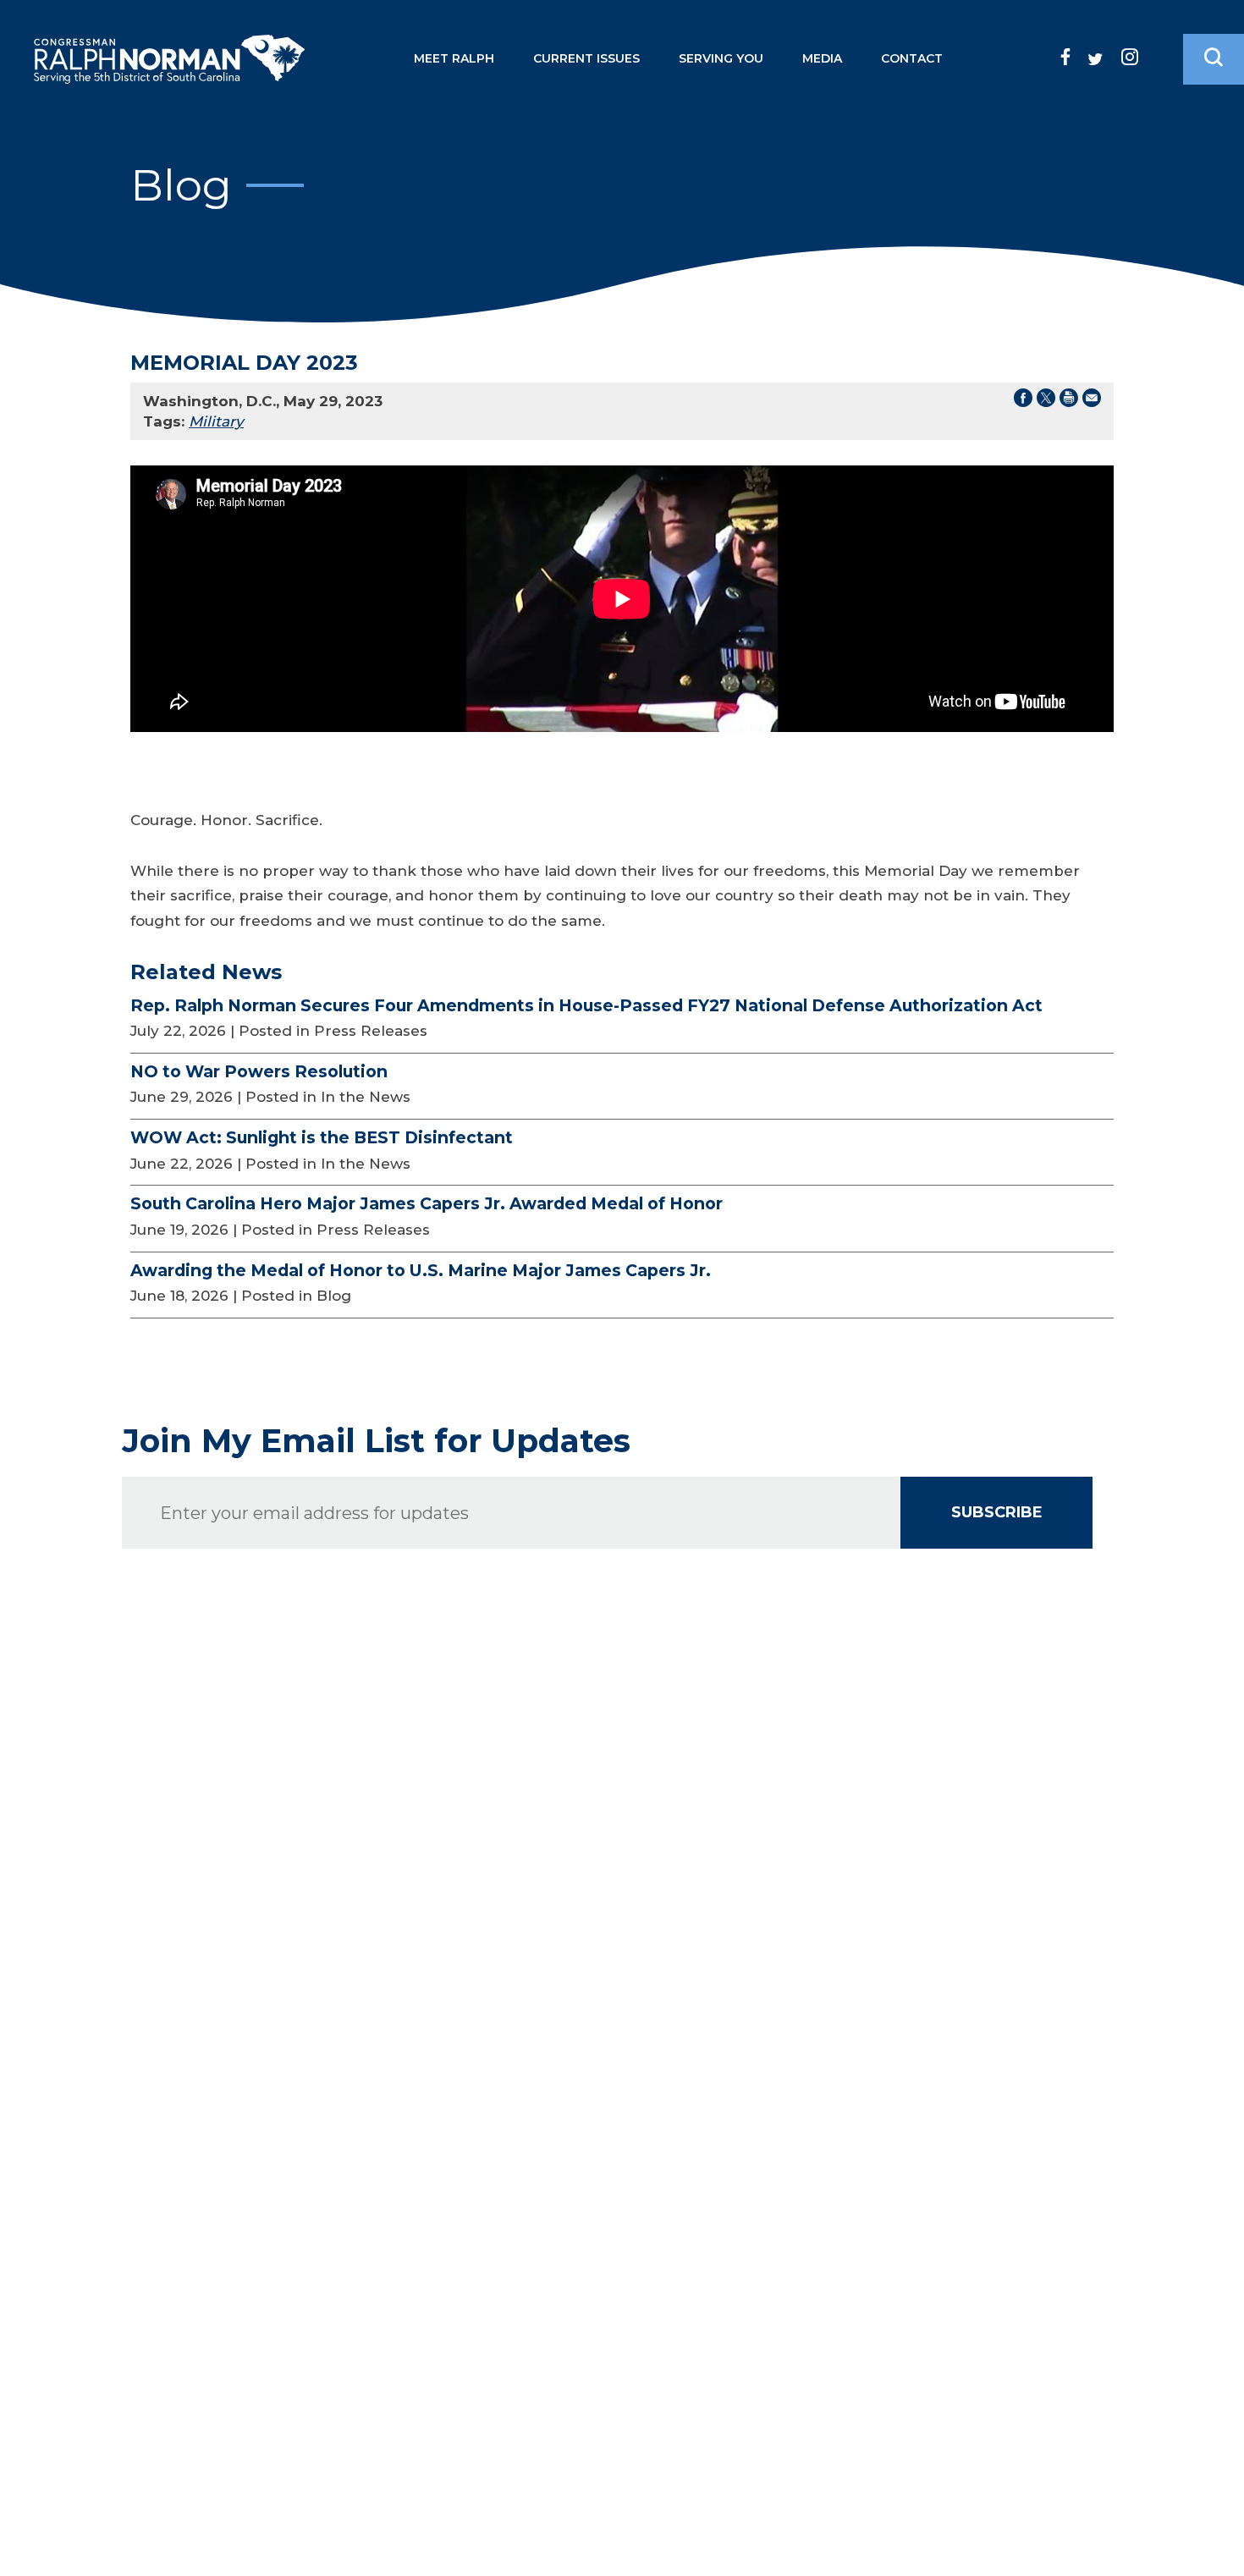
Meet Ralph (454, 58)
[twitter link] (1095, 59)
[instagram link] (1130, 57)
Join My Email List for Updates (376, 1441)
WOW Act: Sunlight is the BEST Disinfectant (322, 1137)
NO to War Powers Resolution (259, 1071)
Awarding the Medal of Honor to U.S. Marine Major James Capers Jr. (421, 1270)
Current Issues (586, 58)
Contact (912, 58)
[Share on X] (1046, 401)
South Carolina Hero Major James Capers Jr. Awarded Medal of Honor (427, 1203)
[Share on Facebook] (1023, 401)
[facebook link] (1065, 57)
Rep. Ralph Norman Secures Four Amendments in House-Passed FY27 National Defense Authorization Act (586, 1005)
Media (822, 58)
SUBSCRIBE (997, 1512)
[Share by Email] (1092, 401)
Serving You (721, 58)
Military (216, 421)
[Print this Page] (1069, 401)
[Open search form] (1214, 59)
